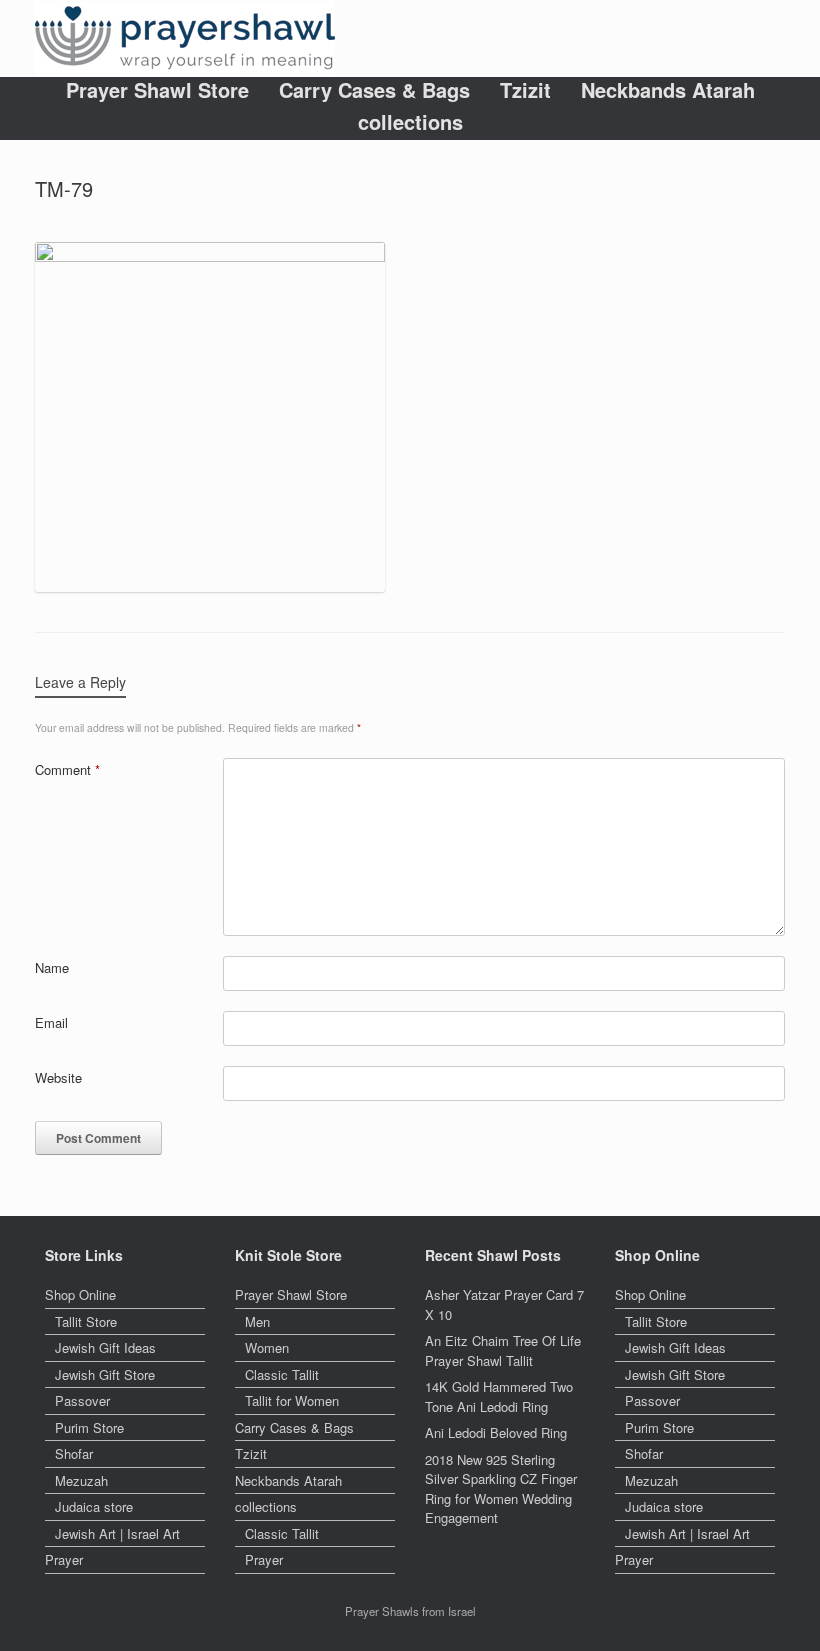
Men (257, 1321)
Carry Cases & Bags (374, 90)
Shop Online (80, 1294)
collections (410, 122)
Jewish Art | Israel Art (117, 1533)
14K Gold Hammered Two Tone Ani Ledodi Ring (499, 1396)
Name (52, 967)
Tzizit (525, 90)
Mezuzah (81, 1480)
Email (51, 1022)
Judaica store (94, 1506)
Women (267, 1347)
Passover (82, 1400)
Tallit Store (86, 1321)
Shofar (74, 1453)
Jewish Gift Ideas (105, 1347)
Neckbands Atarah (668, 90)
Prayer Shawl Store (157, 90)
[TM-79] (210, 256)
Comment (67, 769)
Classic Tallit (282, 1374)
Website (58, 1077)
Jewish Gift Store (105, 1374)
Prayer (64, 1559)
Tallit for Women (292, 1400)
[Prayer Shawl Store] (185, 38)
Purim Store (89, 1427)
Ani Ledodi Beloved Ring (496, 1432)
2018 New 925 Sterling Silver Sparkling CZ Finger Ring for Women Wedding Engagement (501, 1489)
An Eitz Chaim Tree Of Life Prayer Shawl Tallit (503, 1350)
